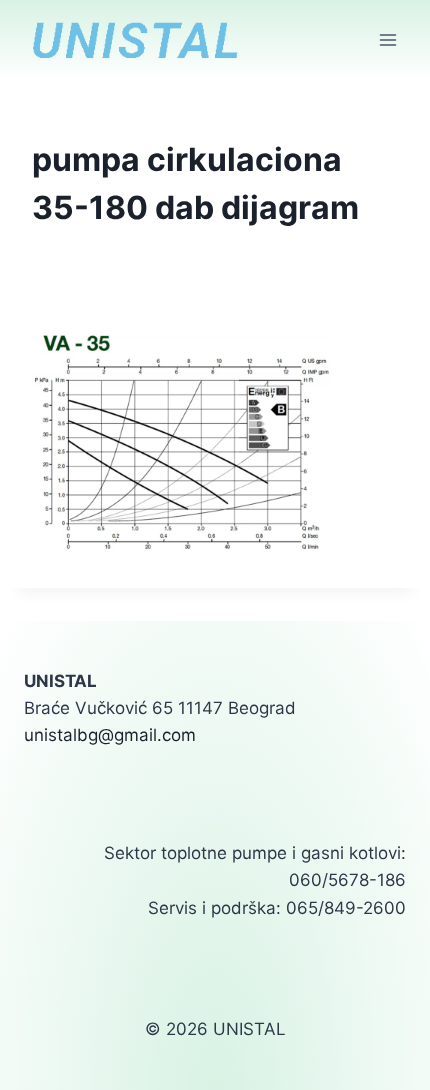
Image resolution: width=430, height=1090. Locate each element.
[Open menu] (387, 39)
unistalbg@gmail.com (110, 735)
